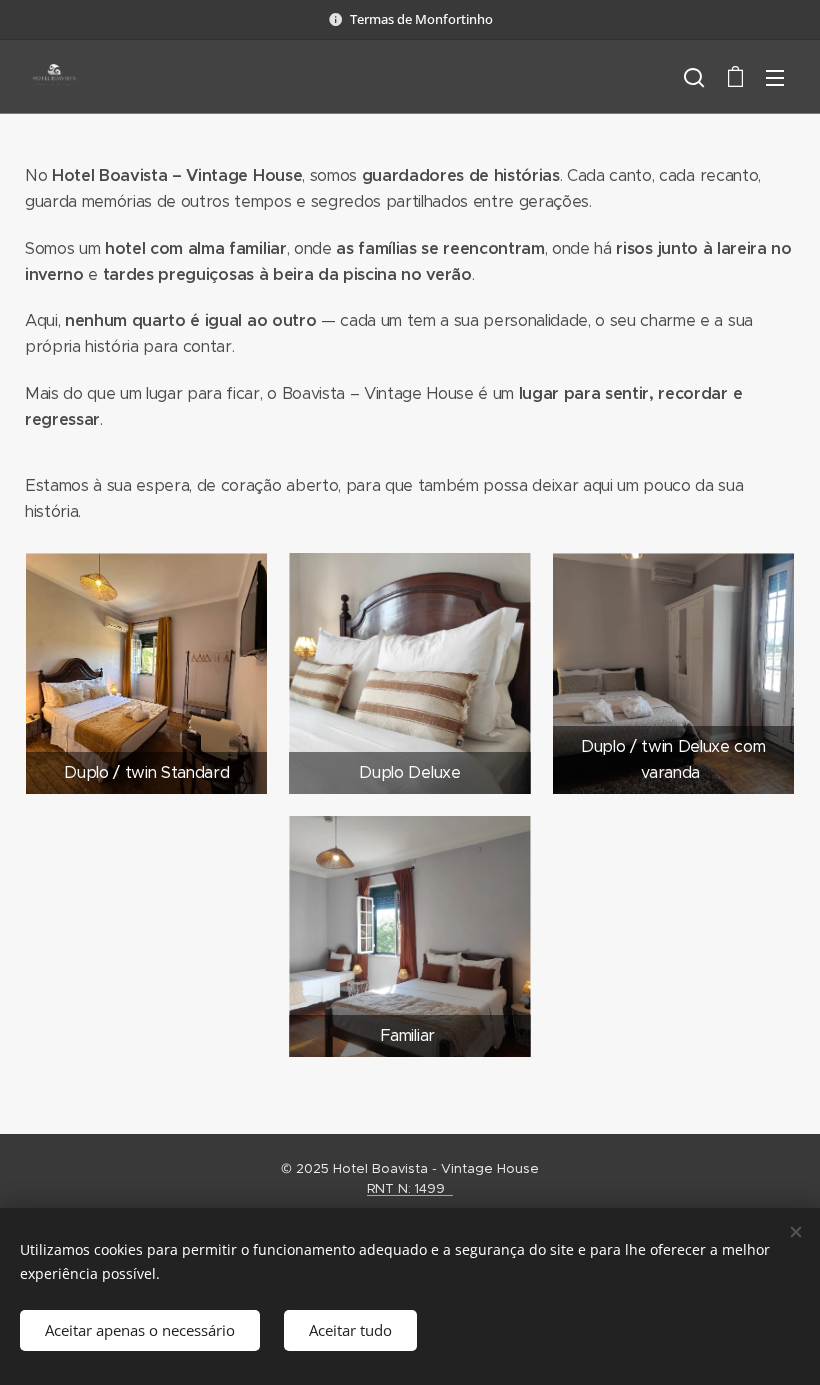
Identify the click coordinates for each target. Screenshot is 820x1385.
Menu (775, 77)
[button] (694, 77)
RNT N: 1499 (410, 1188)
